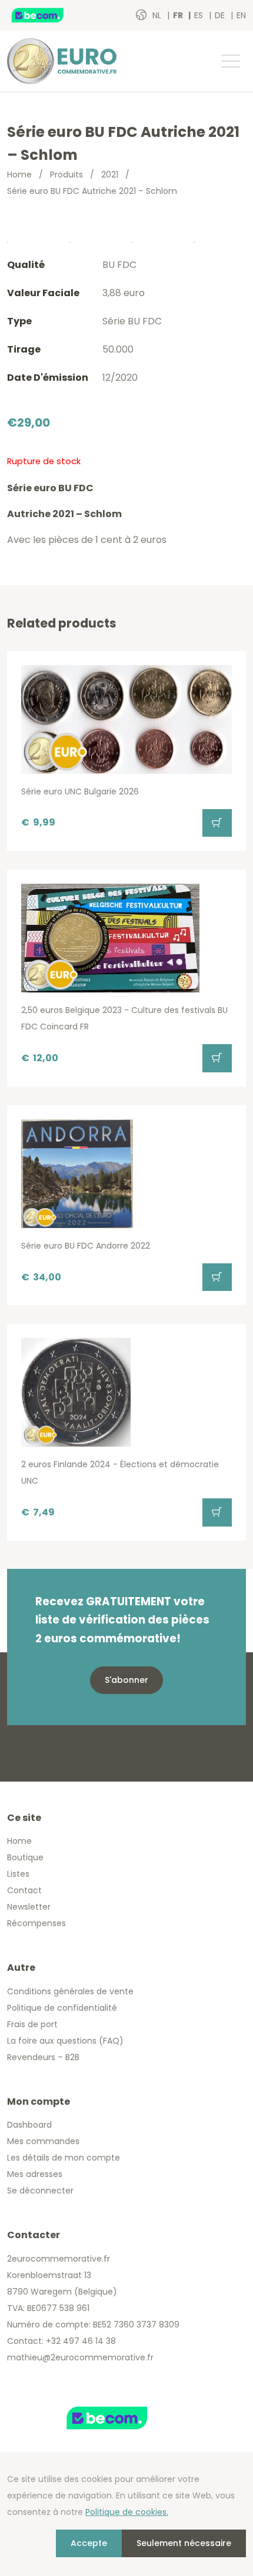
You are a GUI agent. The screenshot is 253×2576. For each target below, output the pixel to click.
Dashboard (29, 2125)
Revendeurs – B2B (43, 2057)
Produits (66, 175)
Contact (24, 1890)
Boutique (25, 1857)
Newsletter (29, 1907)
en (241, 15)
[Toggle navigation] (230, 61)
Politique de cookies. (127, 2512)
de (221, 15)
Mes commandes (43, 2141)
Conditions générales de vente (70, 1991)
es (200, 15)
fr (179, 15)
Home (19, 175)
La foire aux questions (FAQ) (65, 2041)
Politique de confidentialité (62, 2008)
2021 (110, 175)
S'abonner (126, 1680)
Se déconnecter (40, 2191)
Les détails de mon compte (64, 2158)
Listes (18, 1874)
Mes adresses (35, 2174)
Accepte (89, 2543)
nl (158, 15)
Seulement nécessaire (184, 2543)
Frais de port (32, 2024)
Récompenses (36, 1923)
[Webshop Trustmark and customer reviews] (50, 15)
